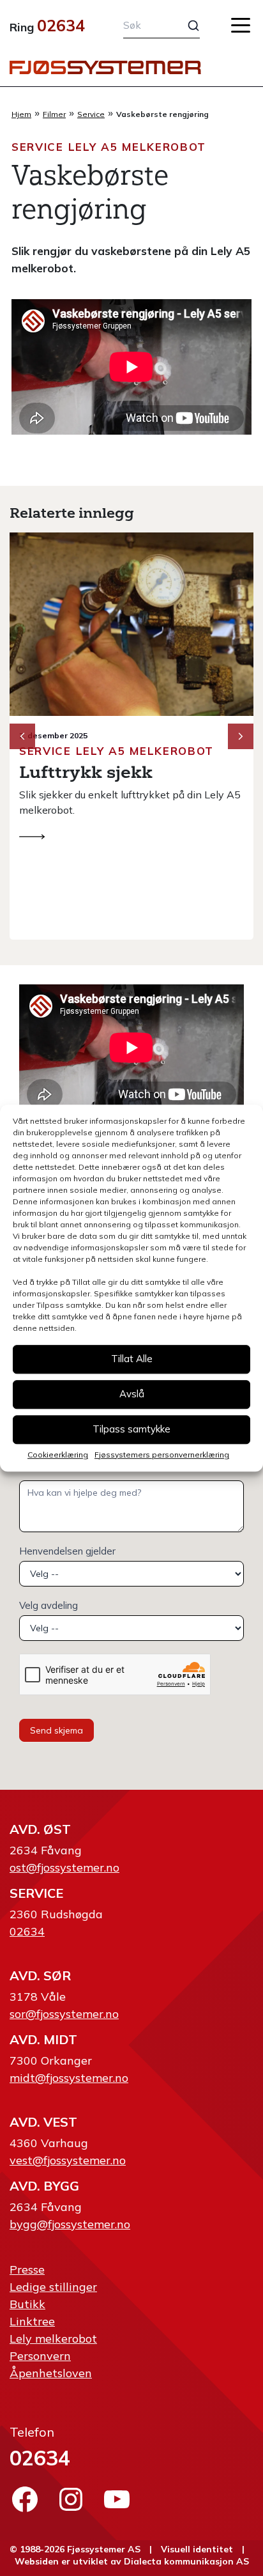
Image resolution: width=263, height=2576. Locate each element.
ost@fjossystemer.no (64, 1867)
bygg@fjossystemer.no (70, 2224)
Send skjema (56, 1730)
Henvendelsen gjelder (67, 1551)
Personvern (40, 2356)
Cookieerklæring (58, 1455)
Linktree (32, 2321)
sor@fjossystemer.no (64, 2014)
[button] (241, 736)
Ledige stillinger (53, 2287)
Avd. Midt (43, 2039)
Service (91, 114)
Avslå (132, 1394)
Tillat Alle (132, 1359)
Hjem (21, 114)
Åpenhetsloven (51, 2373)
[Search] (186, 26)
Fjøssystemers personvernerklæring (162, 1455)
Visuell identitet (197, 2549)
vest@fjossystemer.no (68, 2160)
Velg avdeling (49, 1605)
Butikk (27, 2304)
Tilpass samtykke (131, 1429)
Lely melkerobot (53, 2339)
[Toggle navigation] (241, 25)
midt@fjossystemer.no (69, 2078)
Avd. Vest (43, 2122)
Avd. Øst (40, 1829)
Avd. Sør (40, 1975)
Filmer (54, 114)
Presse (27, 2270)
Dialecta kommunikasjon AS (186, 2561)
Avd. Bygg (44, 2186)
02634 (61, 25)
